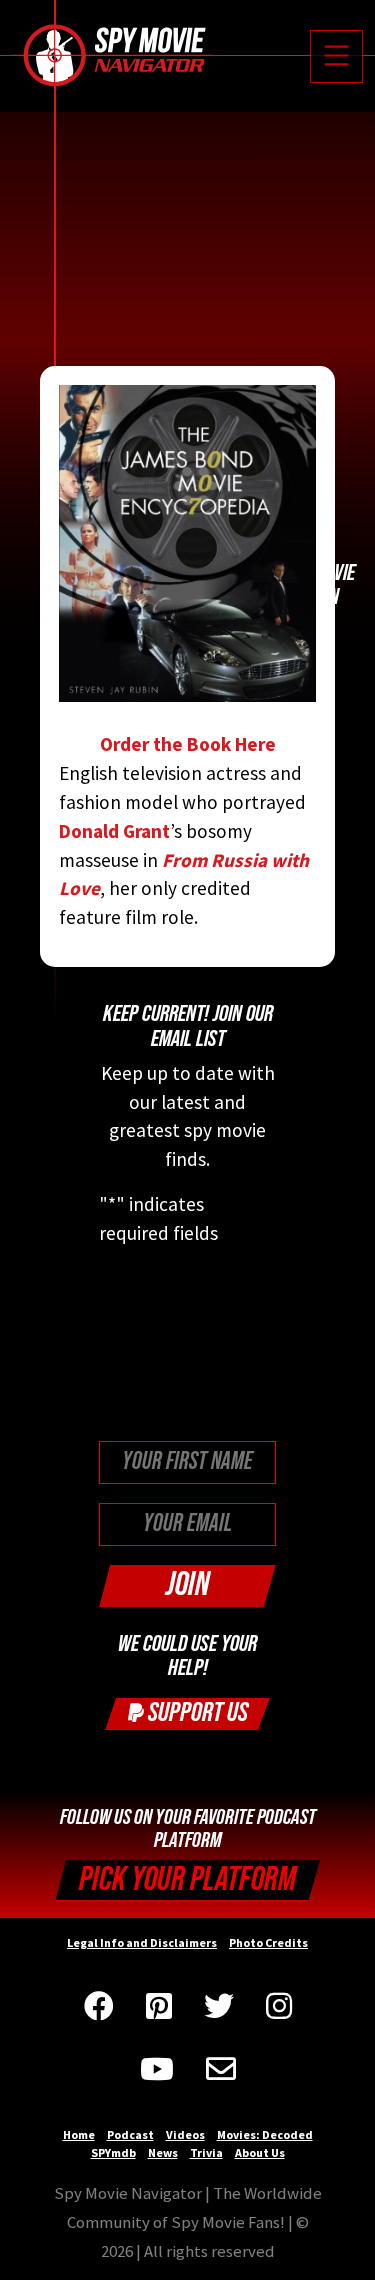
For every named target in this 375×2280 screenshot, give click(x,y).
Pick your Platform (187, 1879)
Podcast (130, 2134)
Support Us (196, 1712)
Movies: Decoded (265, 2134)
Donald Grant (114, 831)
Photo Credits (268, 1942)
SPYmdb (113, 2152)
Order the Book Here (188, 744)
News (163, 2152)
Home (79, 2134)
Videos (185, 2134)
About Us (260, 2152)
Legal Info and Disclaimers (142, 1942)
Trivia (206, 2152)
